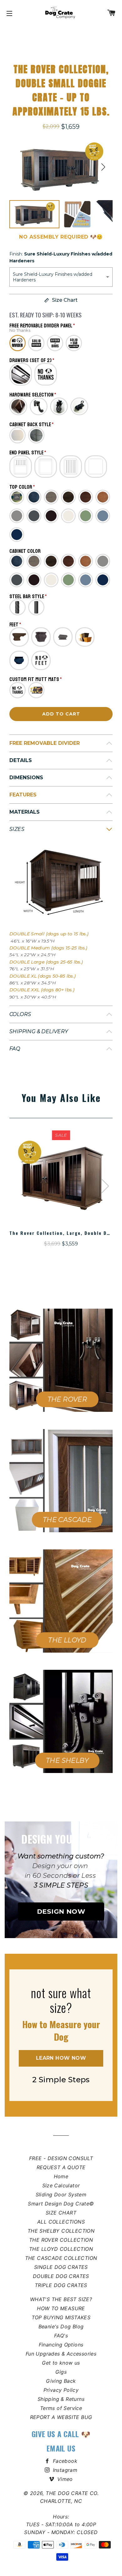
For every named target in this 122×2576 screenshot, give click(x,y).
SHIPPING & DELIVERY (39, 1031)
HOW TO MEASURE (61, 2308)
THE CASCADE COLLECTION (61, 2258)
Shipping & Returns (61, 2399)
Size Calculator (61, 2185)
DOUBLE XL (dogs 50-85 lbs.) (43, 976)
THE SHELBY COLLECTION (61, 2231)
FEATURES (23, 795)
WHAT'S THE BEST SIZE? (61, 2299)
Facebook (64, 2461)
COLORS (20, 1014)
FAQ (15, 1049)
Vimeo (64, 2479)
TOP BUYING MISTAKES (61, 2317)
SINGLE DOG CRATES (61, 2267)
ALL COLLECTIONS (61, 2222)
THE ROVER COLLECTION (61, 2240)
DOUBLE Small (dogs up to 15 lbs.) (49, 934)
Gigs (61, 2372)
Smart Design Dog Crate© (61, 2204)
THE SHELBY (67, 1760)
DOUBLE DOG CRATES (61, 2276)
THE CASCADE (67, 1520)
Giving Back (61, 2381)
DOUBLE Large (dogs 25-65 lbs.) (46, 962)
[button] (103, 167)
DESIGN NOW (61, 1911)
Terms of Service (61, 2408)
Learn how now (61, 2058)
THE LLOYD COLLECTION (61, 2249)
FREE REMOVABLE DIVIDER (45, 743)
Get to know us (61, 2363)
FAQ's (61, 2336)
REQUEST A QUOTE (61, 2167)
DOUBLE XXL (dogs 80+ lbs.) (42, 990)
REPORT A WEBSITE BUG (61, 2417)
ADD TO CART (61, 714)
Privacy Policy (61, 2390)
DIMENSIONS (26, 778)
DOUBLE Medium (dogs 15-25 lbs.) (48, 948)
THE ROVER (67, 1399)
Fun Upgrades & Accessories (61, 2354)
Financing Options (61, 2345)
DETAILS (21, 760)
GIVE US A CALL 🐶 (61, 2434)
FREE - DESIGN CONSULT (61, 2158)
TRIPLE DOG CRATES (61, 2285)
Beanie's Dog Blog (61, 2326)
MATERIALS (25, 812)
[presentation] (105, 1186)
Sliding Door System (61, 2195)
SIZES (17, 829)
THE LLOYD (67, 1640)
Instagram (64, 2470)
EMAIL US (61, 2448)
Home (61, 2176)
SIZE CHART (61, 2213)
